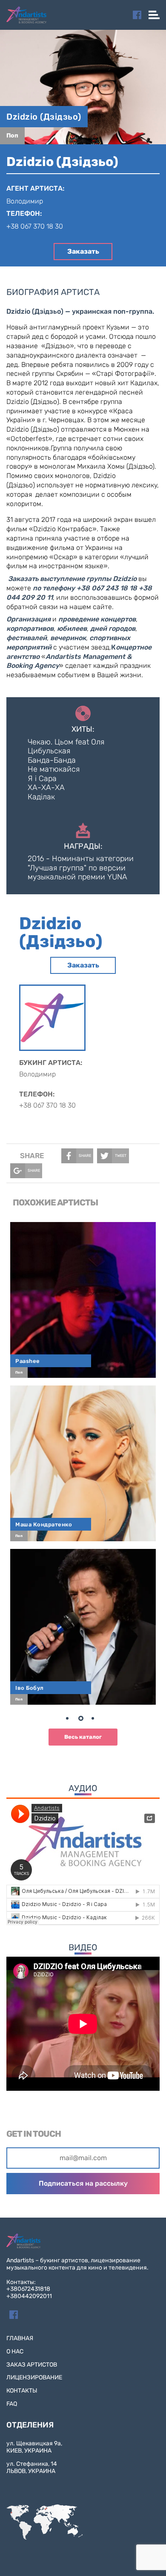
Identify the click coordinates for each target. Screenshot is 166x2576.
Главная (20, 2338)
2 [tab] (83, 1720)
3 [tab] (96, 1720)
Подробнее (87, 1295)
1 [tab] (70, 1720)
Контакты (22, 2391)
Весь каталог (83, 1737)
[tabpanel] (83, 1463)
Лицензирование (34, 2377)
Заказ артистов (32, 2365)
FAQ (12, 2404)
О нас (15, 2351)
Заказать (83, 251)
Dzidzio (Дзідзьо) (44, 117)
